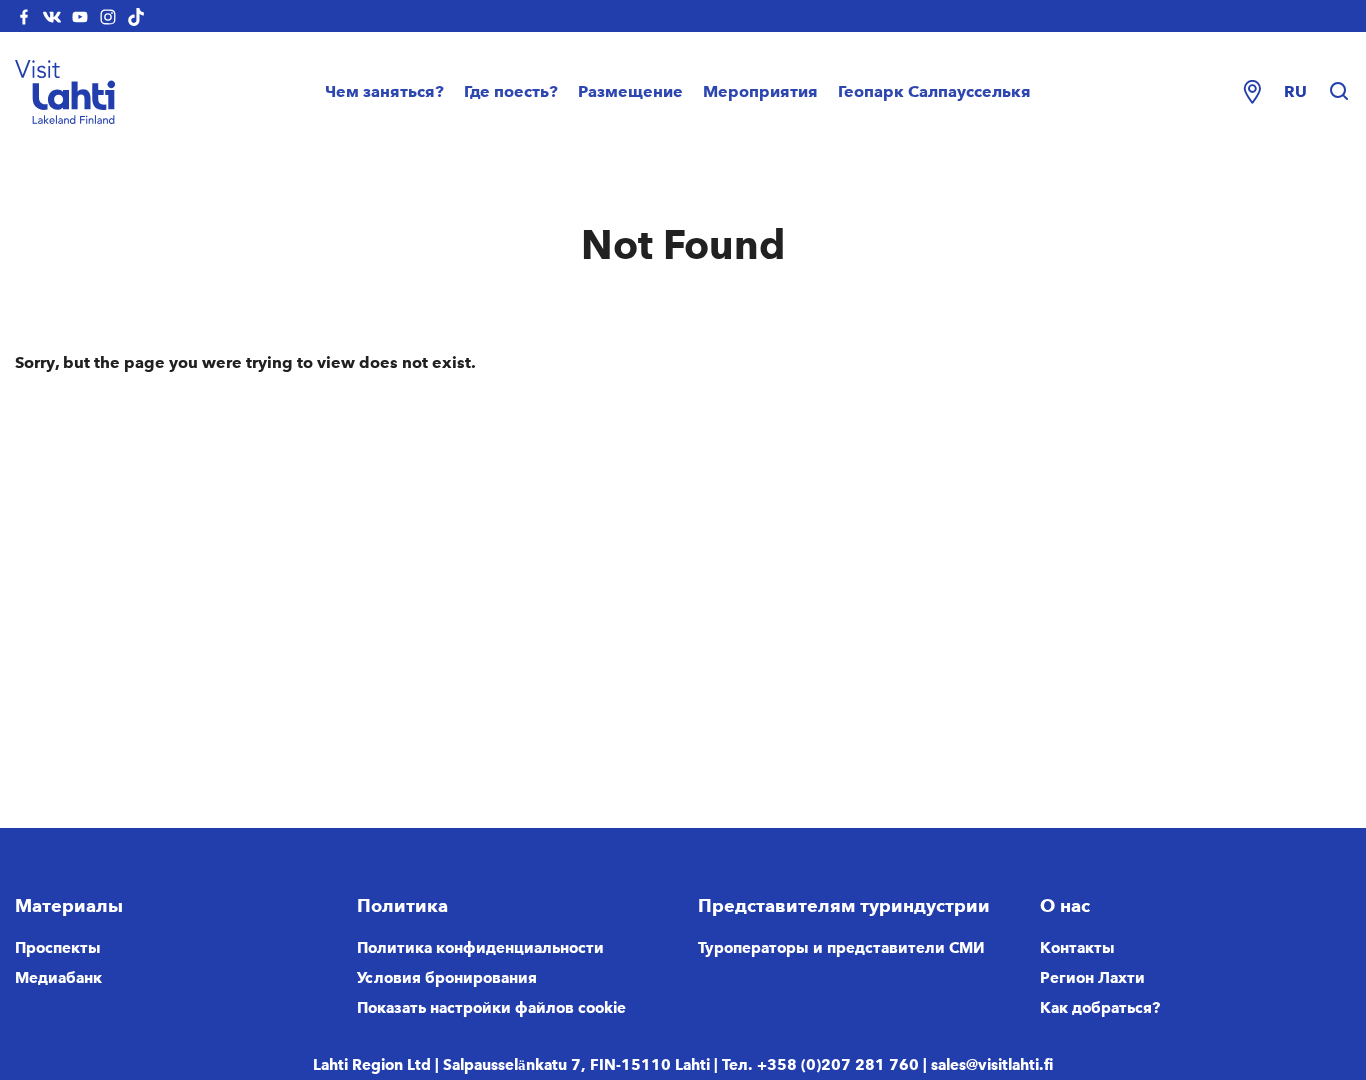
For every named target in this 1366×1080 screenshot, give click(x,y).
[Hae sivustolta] (1339, 92)
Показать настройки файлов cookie (491, 1008)
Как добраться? (1100, 1008)
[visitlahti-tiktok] (136, 16)
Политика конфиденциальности (480, 948)
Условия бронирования (447, 978)
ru (1295, 91)
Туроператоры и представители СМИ (841, 948)
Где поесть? (511, 91)
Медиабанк (58, 978)
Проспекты (58, 948)
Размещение (630, 91)
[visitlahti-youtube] (80, 16)
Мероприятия (760, 91)
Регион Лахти (1092, 978)
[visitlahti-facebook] (24, 16)
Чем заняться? (384, 91)
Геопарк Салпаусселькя (934, 91)
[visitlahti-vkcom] (52, 16)
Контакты (1077, 948)
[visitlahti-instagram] (108, 16)
